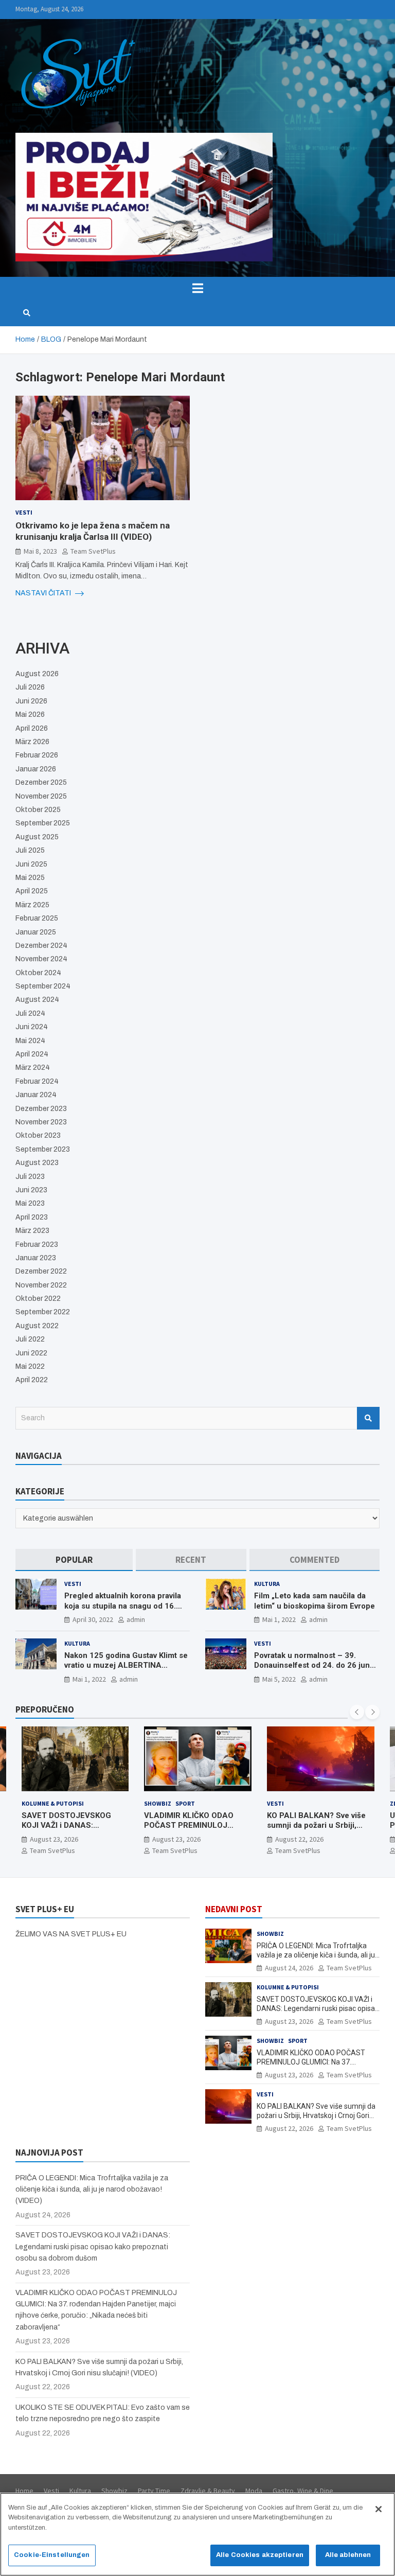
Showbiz (35, 1803)
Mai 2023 (30, 1203)
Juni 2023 (31, 1190)
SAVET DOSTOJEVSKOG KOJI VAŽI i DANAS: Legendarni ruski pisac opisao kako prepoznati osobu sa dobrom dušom (93, 2247)
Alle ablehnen (348, 2555)
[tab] (74, 1560)
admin (136, 1619)
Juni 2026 (31, 701)
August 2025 (37, 837)
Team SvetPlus (93, 551)
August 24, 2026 (289, 1968)
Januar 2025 (36, 932)
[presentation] (357, 1712)
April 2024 (32, 1054)
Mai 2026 (30, 714)
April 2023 (32, 1217)
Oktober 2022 (38, 1299)
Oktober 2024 (38, 973)
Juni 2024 (32, 1027)
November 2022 (41, 1285)
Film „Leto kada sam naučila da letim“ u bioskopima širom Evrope (315, 1601)
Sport (62, 1803)
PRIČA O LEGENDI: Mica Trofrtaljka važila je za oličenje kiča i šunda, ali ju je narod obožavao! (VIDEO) (316, 1955)
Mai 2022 (30, 1366)
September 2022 (43, 1312)
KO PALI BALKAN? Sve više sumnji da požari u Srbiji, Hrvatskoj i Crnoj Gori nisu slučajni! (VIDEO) (193, 1831)
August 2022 (37, 1326)
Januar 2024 (36, 1095)
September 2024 (43, 986)
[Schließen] (379, 2509)
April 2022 (32, 1380)
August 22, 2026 (176, 1839)
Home (24, 2491)
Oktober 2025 (38, 810)
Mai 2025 (30, 878)
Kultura (267, 1584)
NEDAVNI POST (234, 1909)
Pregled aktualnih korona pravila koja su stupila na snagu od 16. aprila (123, 1606)
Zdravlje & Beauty (296, 1803)
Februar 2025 (37, 918)
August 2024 (37, 1000)
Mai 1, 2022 (279, 1619)
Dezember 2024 (41, 946)
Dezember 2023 (41, 1109)
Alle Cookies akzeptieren (260, 2555)
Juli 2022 (30, 1339)
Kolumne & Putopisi (288, 1987)
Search (368, 1418)
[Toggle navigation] (197, 288)
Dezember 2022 (41, 1271)
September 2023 (43, 1149)
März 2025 (32, 905)
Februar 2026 (37, 755)
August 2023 (37, 1163)
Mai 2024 (30, 1041)
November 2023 (41, 1122)
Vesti (24, 512)
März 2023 (32, 1231)
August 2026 (37, 674)
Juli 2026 (30, 687)
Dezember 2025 (41, 782)
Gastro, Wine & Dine (303, 2491)
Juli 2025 (30, 850)
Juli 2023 (30, 1177)
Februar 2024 (37, 1081)
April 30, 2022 (93, 1619)
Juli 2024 (30, 1013)
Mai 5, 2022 (279, 1679)
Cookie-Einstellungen (52, 2555)
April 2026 (32, 728)
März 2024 (33, 1068)
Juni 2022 (31, 1353)
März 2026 (32, 742)
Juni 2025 (31, 864)
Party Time (154, 2491)
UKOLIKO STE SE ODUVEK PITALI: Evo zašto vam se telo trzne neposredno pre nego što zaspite (320, 1831)
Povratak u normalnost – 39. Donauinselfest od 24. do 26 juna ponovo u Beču (314, 1665)
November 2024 (41, 959)
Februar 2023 (37, 1245)
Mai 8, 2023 (40, 551)
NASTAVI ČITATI (44, 593)
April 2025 (32, 891)
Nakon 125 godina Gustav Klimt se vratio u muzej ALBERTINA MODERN (126, 1665)
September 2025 (43, 823)
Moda (254, 2491)
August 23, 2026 (53, 1839)
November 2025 (41, 796)
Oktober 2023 (38, 1135)
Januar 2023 (36, 1258)
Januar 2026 (36, 769)
